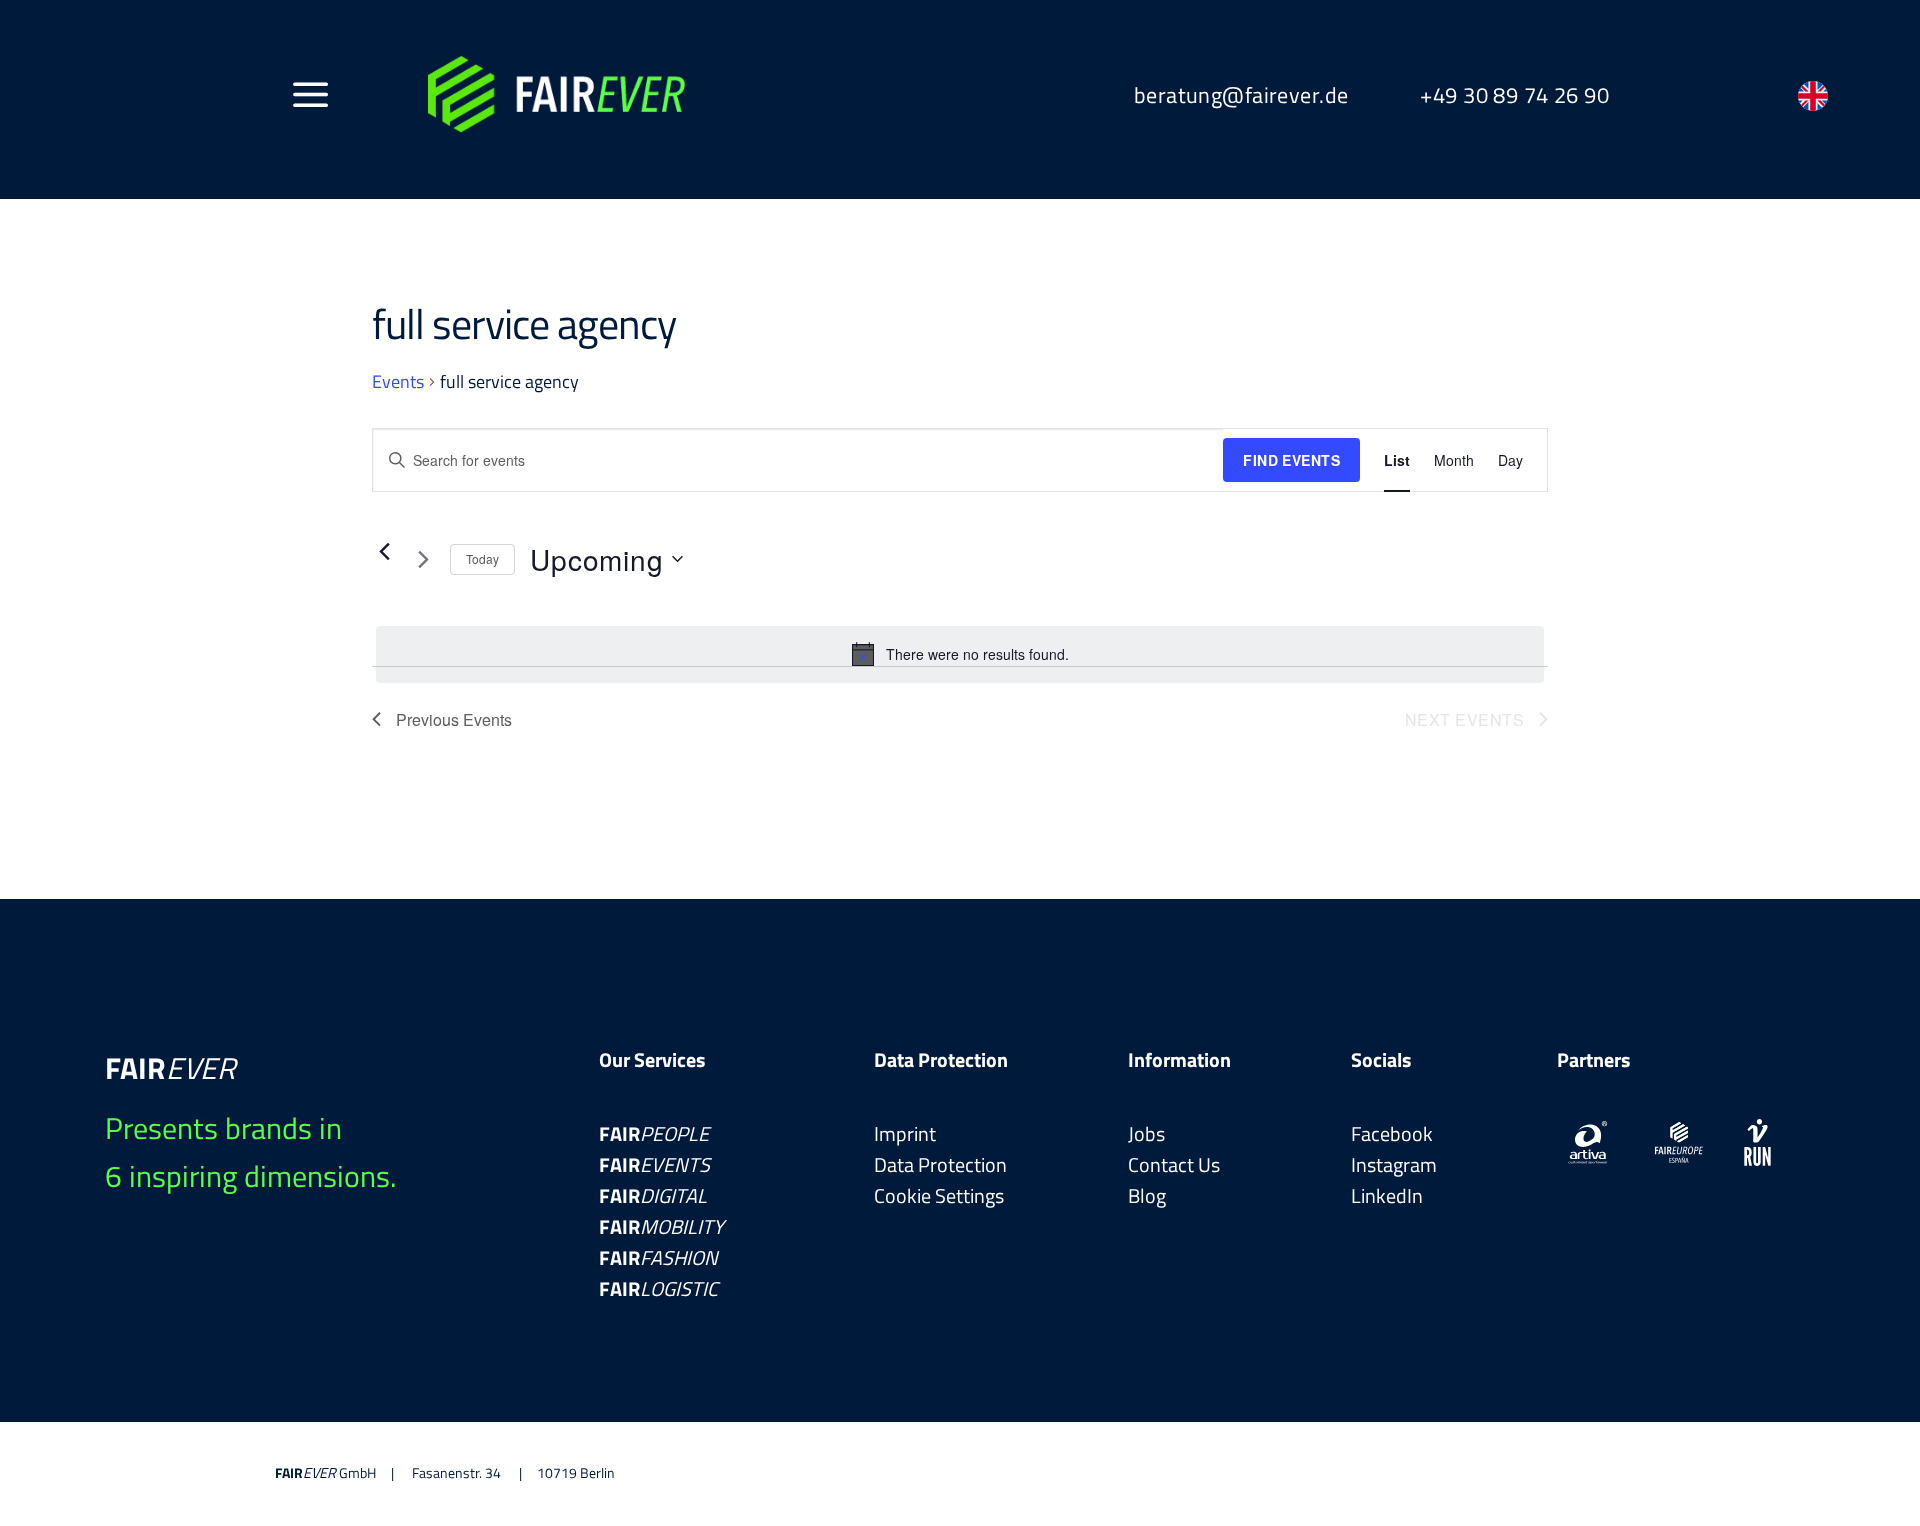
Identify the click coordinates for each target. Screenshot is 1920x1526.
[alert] (960, 654)
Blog (1147, 1195)
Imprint (905, 1133)
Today (482, 558)
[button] (311, 94)
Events (398, 382)
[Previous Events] (384, 551)
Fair (654, 1133)
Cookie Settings (939, 1196)
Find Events (1291, 460)
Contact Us (1174, 1164)
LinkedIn (1387, 1195)
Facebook (1392, 1133)
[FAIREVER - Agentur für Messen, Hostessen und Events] (556, 94)
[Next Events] (423, 559)
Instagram (1394, 1164)
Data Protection (940, 1164)
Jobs (1146, 1133)
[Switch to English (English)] (1813, 96)
